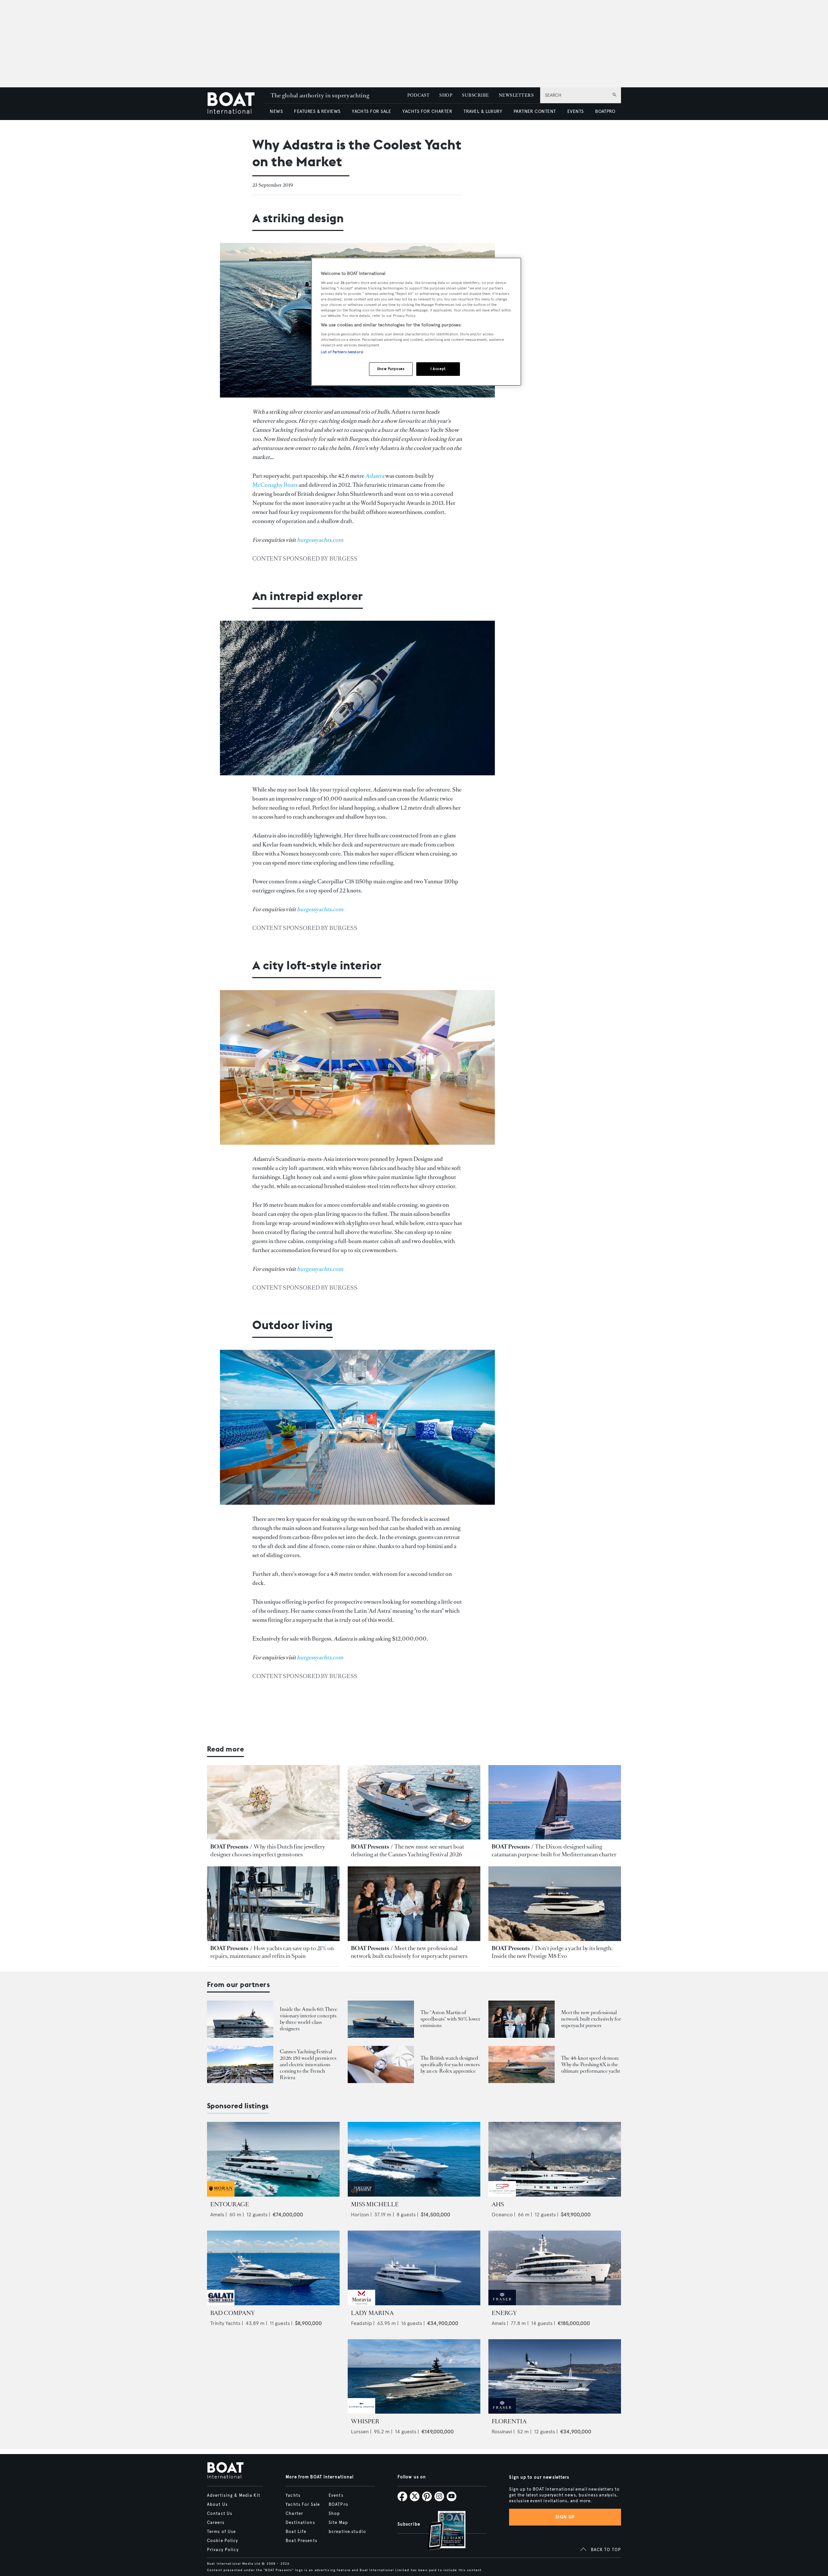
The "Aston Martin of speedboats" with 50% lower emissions (450, 2019)
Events (336, 2495)
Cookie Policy (223, 2541)
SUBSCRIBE (475, 95)
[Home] (236, 104)
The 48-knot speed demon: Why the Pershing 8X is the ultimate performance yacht (591, 2064)
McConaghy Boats (275, 485)
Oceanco (502, 2215)
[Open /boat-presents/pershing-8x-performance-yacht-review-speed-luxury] (522, 2064)
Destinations (300, 2523)
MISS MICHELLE (375, 2204)
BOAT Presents (229, 1847)
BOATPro (338, 2505)
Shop (334, 2514)
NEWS (276, 111)
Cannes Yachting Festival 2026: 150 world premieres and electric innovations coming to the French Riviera (308, 2064)
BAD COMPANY (233, 2313)
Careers (216, 2523)
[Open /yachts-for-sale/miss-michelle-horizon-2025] (414, 2159)
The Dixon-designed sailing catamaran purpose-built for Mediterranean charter (554, 1850)
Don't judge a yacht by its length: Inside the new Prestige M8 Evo (552, 1952)
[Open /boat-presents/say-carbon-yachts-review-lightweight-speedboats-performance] (381, 2019)
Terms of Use (221, 2532)
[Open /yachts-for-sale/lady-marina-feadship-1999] (414, 2268)
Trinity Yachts (225, 2323)
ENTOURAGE (230, 2204)
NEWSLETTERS (516, 95)
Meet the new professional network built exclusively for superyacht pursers (409, 1952)
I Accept (438, 369)
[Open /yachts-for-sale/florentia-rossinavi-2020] (555, 2377)
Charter (294, 2514)
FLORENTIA (509, 2421)
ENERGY (504, 2313)
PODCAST (418, 95)
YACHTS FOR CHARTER (427, 111)
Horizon (360, 2215)
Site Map (338, 2523)
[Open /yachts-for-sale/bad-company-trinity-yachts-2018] (273, 2268)
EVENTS (576, 111)
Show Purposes (391, 369)
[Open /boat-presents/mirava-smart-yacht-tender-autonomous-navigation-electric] (414, 1802)
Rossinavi (502, 2432)
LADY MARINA (372, 2313)
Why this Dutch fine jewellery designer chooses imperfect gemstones (268, 1850)
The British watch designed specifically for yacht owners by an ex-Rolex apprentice (450, 2064)
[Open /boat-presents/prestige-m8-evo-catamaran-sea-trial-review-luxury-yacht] (555, 1904)
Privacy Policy (223, 2550)
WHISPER (365, 2421)
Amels (217, 2215)
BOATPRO (605, 111)
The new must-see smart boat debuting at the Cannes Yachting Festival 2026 (408, 1850)
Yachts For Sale (303, 2505)
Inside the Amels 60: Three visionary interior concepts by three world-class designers (309, 2019)
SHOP (446, 95)
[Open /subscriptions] (441, 2531)
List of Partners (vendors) (342, 352)
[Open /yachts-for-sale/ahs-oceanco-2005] (555, 2159)
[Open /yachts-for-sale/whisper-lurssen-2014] (414, 2377)
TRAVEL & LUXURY (483, 111)
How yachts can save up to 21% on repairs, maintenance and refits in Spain (272, 1952)
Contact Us (220, 2514)
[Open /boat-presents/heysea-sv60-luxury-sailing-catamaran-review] (555, 1802)
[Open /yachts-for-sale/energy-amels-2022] (555, 2268)
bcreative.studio (347, 2532)
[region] (416, 322)
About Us (217, 2505)
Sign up (565, 2517)
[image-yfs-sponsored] (221, 2195)
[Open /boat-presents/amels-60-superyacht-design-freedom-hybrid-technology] (240, 2019)
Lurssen (360, 2432)
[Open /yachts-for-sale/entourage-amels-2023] (273, 2159)
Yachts (293, 2495)
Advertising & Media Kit (234, 2495)
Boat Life (296, 2532)
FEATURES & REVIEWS (317, 111)
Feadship (361, 2323)
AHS (498, 2204)
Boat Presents (301, 2541)
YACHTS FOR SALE (371, 111)
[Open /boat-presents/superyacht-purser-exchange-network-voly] (414, 1904)
